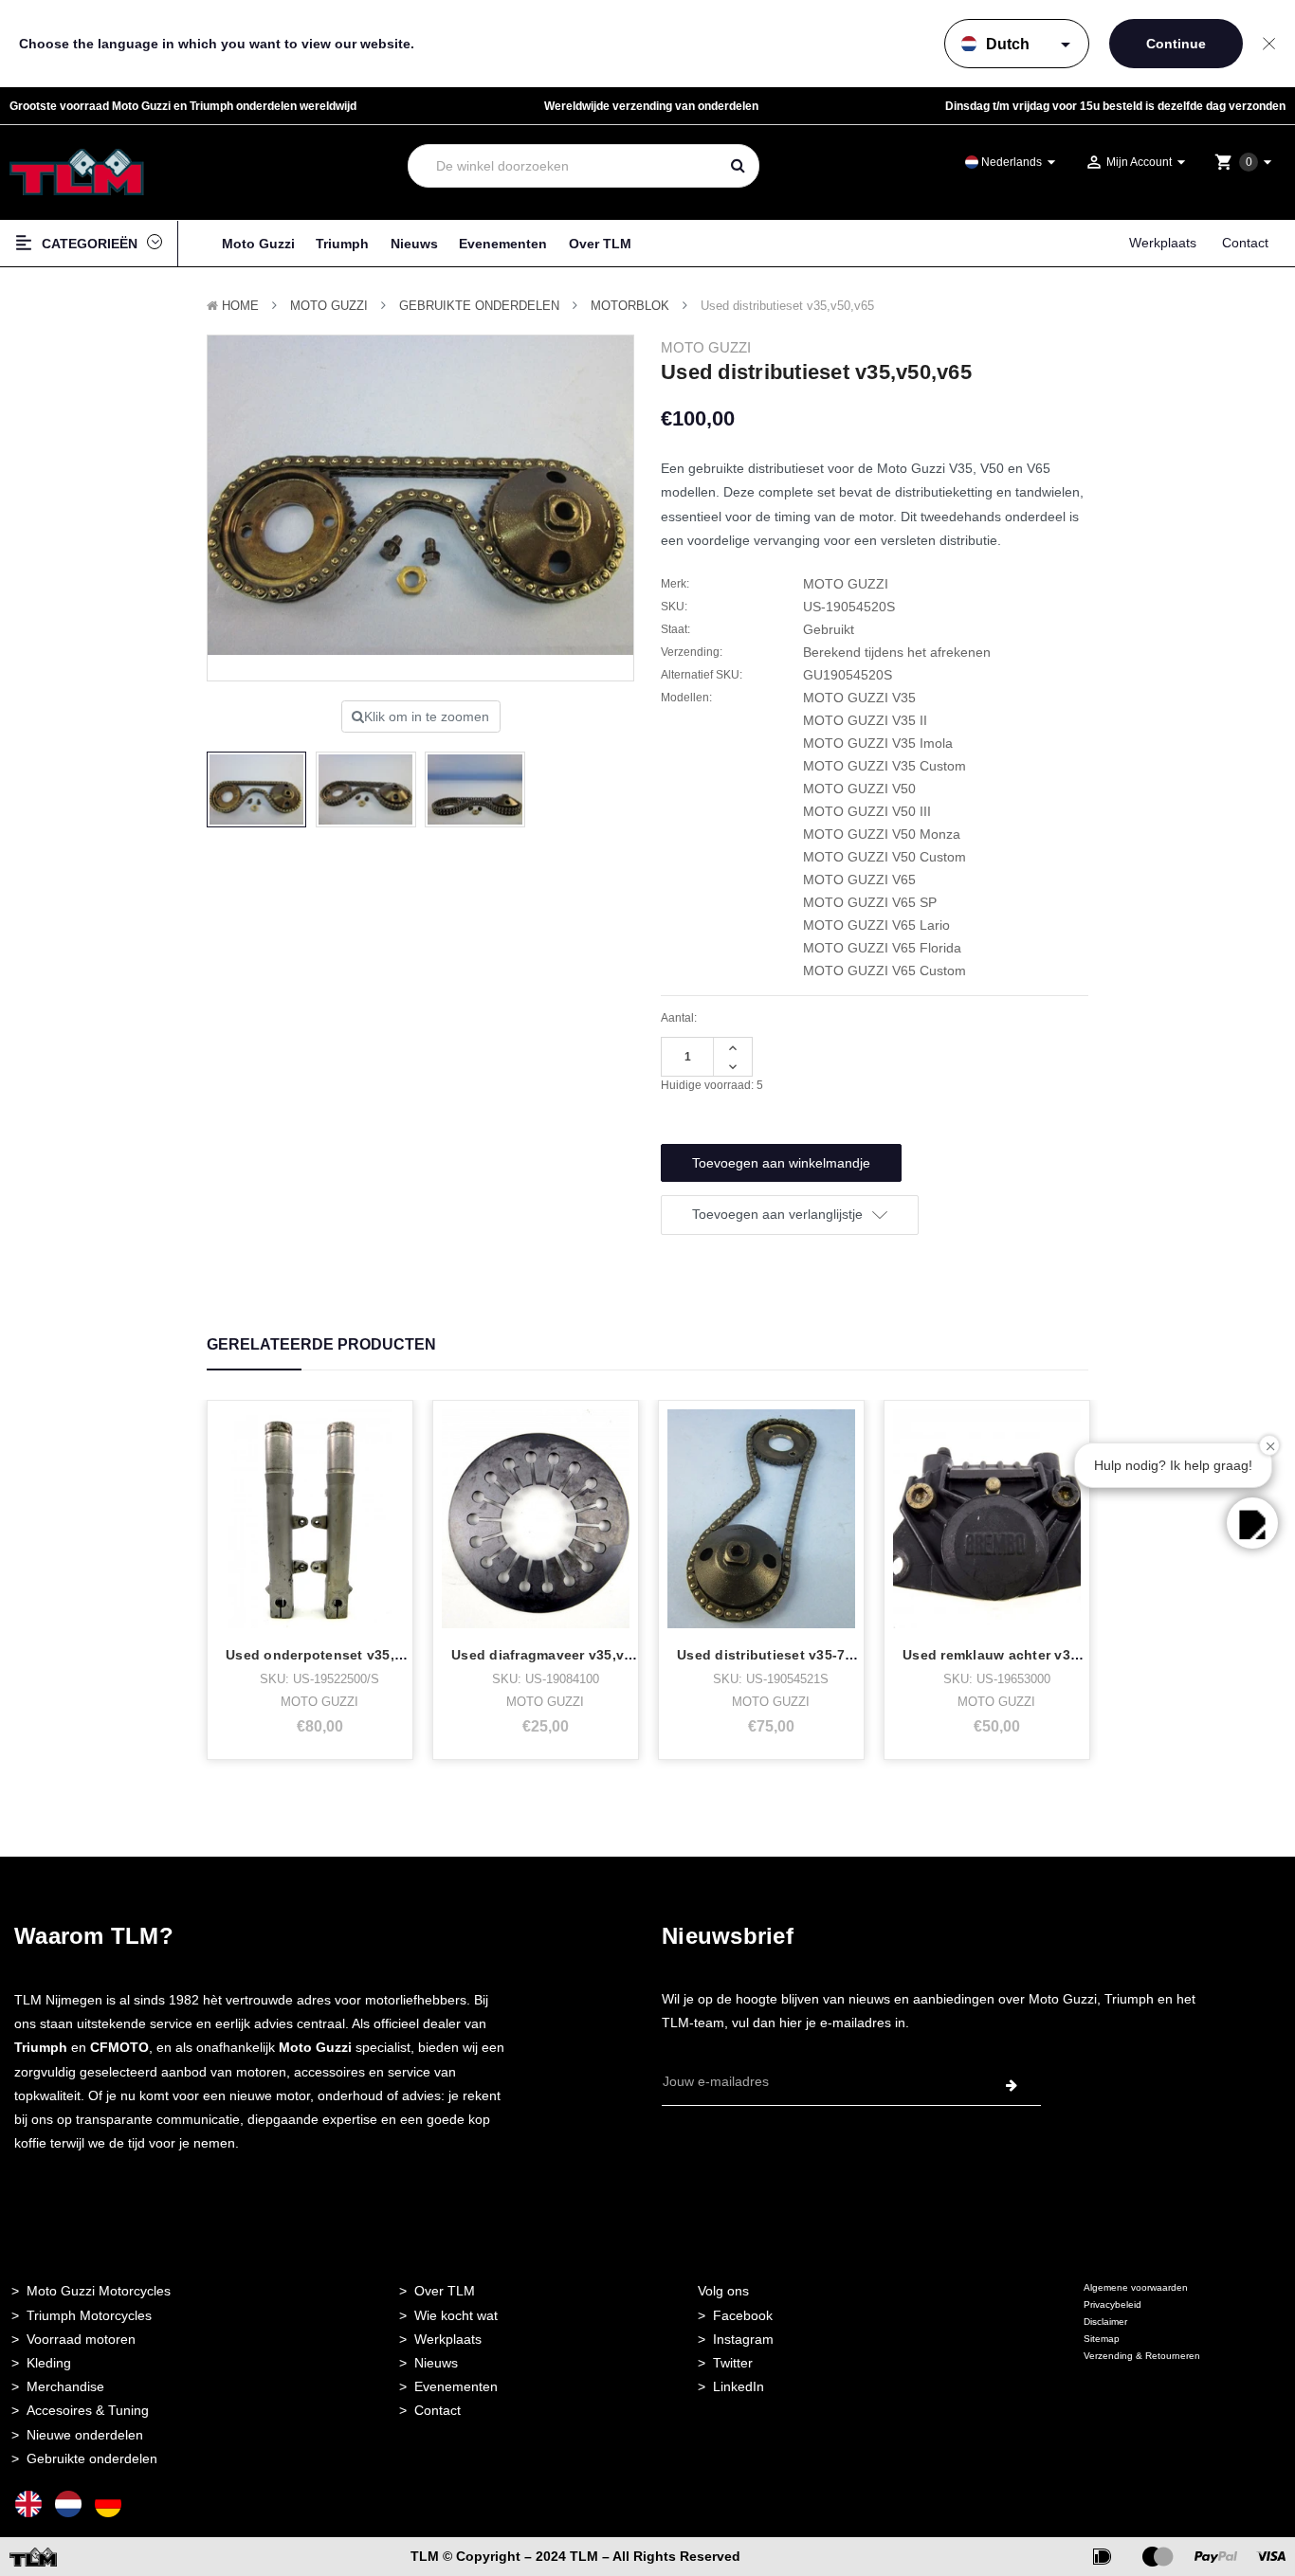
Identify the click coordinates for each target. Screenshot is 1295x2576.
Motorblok (630, 306)
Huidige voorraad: (712, 1085)
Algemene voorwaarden (1136, 2287)
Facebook (743, 2315)
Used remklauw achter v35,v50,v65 (1018, 1655)
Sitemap (1102, 2339)
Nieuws (414, 244)
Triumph (342, 244)
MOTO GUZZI (329, 306)
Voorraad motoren (81, 2339)
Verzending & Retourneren (1142, 2356)
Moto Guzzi (258, 244)
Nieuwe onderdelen (85, 2435)
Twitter (733, 2363)
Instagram (743, 2339)
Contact (1245, 243)
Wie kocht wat (456, 2315)
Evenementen (503, 244)
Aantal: (679, 1018)
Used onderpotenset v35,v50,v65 (336, 1655)
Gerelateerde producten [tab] (321, 1344)
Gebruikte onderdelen (479, 306)
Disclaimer (1105, 2322)
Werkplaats (1163, 243)
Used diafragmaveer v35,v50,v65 (559, 1655)
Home (240, 306)
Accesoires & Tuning (88, 2410)
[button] (1252, 1523)
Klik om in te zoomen (427, 717)
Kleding (49, 2363)
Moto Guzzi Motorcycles (99, 2291)
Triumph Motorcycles (89, 2315)
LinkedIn (739, 2386)
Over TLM (600, 244)
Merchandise (65, 2386)
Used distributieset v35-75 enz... (784, 1655)
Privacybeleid (1113, 2304)
